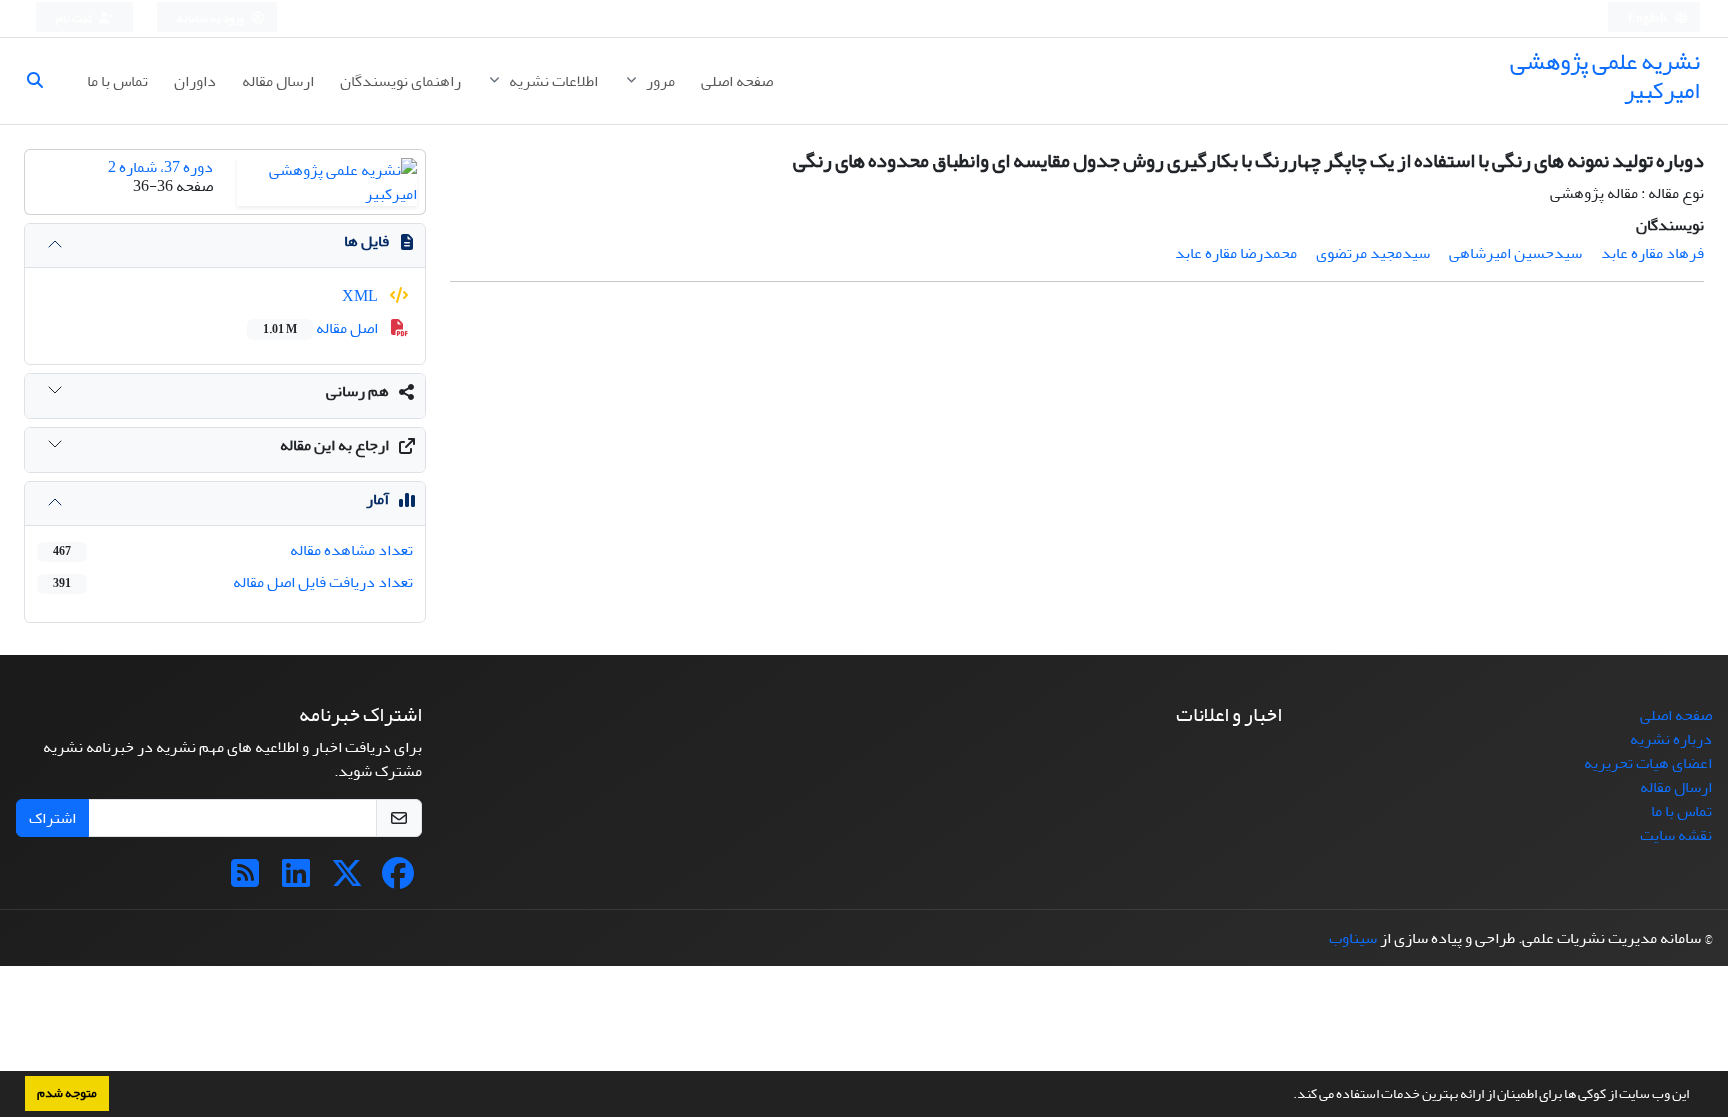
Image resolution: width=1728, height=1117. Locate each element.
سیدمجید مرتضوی (1373, 253)
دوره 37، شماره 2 (160, 167)
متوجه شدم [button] (67, 1093)
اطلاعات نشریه (552, 81)
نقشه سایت (1676, 835)
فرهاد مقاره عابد (1652, 253)
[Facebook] (398, 880)
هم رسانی (357, 391)
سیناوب (1353, 938)
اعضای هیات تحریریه (1648, 763)
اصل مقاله (322, 328)
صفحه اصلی (737, 81)
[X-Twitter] (347, 880)
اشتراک (52, 818)
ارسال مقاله (278, 81)
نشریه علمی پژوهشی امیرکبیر (1605, 76)
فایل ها (366, 241)
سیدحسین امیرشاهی (1515, 253)
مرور (659, 81)
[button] (1288, 1096)
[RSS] (245, 880)
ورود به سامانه (211, 18)
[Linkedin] (296, 880)
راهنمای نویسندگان (400, 81)
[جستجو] (43, 81)
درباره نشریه (1671, 739)
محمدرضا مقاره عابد (1236, 253)
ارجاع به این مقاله (334, 445)
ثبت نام (75, 18)
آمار (377, 499)
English (1648, 18)
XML (361, 296)
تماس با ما (117, 81)
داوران (195, 81)
